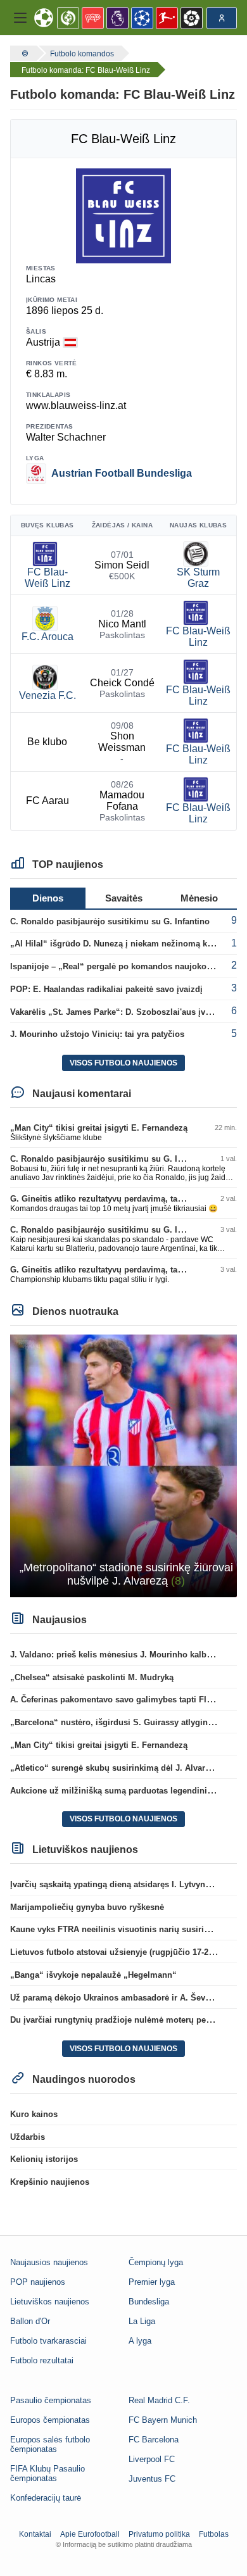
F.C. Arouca (47, 637)
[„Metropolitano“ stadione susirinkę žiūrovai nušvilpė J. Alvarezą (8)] (123, 1465)
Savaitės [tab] (124, 898)
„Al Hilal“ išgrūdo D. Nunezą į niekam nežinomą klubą (117, 944)
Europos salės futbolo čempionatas (50, 2444)
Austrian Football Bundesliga (122, 473)
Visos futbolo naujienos (123, 1063)
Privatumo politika (159, 2534)
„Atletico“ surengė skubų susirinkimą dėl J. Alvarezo (115, 1768)
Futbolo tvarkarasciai (48, 2341)
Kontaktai (35, 2534)
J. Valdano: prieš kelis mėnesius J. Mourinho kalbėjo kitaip (126, 1655)
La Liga (142, 2321)
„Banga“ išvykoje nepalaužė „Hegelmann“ (93, 1975)
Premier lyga (152, 2282)
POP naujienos (38, 2282)
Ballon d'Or (30, 2321)
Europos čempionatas (50, 2420)
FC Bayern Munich (163, 2420)
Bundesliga (149, 2302)
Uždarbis (28, 2137)
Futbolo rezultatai (42, 2360)
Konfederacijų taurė (46, 2498)
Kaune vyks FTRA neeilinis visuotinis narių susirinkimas (121, 1929)
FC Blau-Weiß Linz (47, 578)
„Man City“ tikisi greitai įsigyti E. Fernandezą (99, 1128)
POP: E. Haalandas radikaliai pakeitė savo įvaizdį (106, 989)
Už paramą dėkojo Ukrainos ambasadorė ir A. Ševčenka (119, 1998)
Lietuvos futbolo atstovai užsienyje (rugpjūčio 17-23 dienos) (127, 1952)
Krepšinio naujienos (50, 2182)
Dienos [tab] (48, 898)
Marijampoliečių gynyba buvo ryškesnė (87, 1907)
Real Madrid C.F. (159, 2400)
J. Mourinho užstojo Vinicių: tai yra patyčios (97, 1034)
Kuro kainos (34, 2114)
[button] (20, 18)
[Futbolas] (23, 53)
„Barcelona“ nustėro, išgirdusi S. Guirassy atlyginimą (116, 1722)
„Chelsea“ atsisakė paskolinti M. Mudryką (92, 1677)
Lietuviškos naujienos (50, 2302)
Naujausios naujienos (49, 2262)
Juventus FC (152, 2479)
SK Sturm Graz (198, 578)
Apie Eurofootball (90, 2534)
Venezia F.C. (47, 695)
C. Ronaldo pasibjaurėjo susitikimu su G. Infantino (110, 921)
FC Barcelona (154, 2440)
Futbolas (214, 2534)
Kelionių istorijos (44, 2159)
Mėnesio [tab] (199, 898)
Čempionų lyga (156, 2262)
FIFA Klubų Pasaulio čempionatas (47, 2473)
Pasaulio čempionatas (51, 2400)
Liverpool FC (152, 2459)
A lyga (140, 2341)
